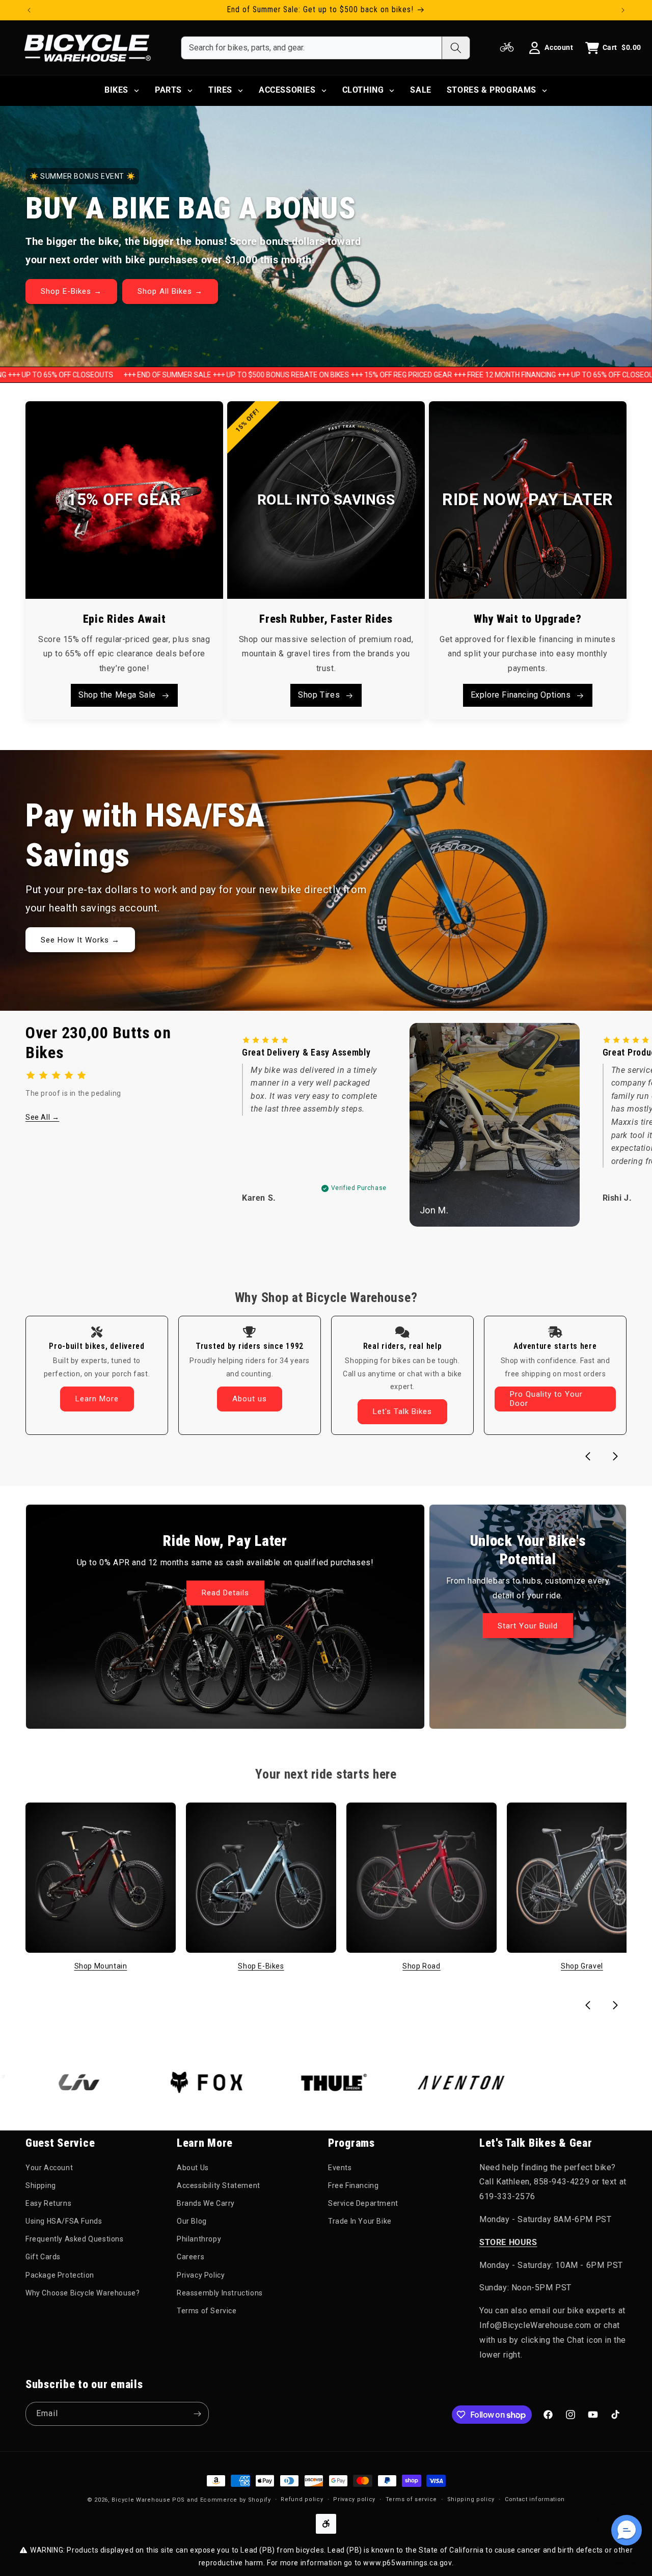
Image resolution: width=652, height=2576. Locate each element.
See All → (42, 1117)
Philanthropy (199, 2239)
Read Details (225, 1593)
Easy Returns (48, 2203)
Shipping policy (471, 2499)
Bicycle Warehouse (141, 2500)
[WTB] (526, 2083)
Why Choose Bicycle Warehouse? (83, 2293)
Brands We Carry (206, 2203)
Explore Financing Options (521, 695)
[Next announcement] (623, 10)
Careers (191, 2257)
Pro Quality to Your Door (546, 1399)
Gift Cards (43, 2257)
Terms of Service (207, 2311)
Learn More (97, 1399)
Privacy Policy (201, 2275)
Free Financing (353, 2185)
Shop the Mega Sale (117, 695)
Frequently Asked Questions (75, 2239)
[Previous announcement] (29, 10)
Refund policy (302, 2499)
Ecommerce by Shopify (236, 2500)
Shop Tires (319, 695)
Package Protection (60, 2275)
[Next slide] (615, 1456)
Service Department (363, 2203)
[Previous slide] (588, 1456)
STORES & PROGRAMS (492, 90)
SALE (420, 90)
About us (250, 1399)
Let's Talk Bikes (402, 1411)
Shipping (41, 2185)
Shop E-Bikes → (71, 291)
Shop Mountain (101, 1966)
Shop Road (421, 1966)
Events (340, 2168)
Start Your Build (528, 1626)
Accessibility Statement (219, 2185)
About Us (193, 2168)
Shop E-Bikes (261, 1966)
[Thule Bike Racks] (271, 2083)
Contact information (535, 2499)
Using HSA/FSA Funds (64, 2222)
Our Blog (192, 2222)
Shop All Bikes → (170, 291)
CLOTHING (363, 90)
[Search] (456, 48)
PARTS (168, 90)
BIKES (116, 90)
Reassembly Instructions (220, 2293)
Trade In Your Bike (360, 2222)
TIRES (220, 90)
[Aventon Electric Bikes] (398, 2083)
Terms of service (411, 2499)
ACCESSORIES (287, 90)
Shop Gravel (582, 1966)
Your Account (49, 2168)
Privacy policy (354, 2499)
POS (179, 2500)
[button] (627, 2530)
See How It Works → (80, 940)
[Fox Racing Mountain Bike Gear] (144, 2083)
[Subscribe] (197, 2414)
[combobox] (311, 48)
